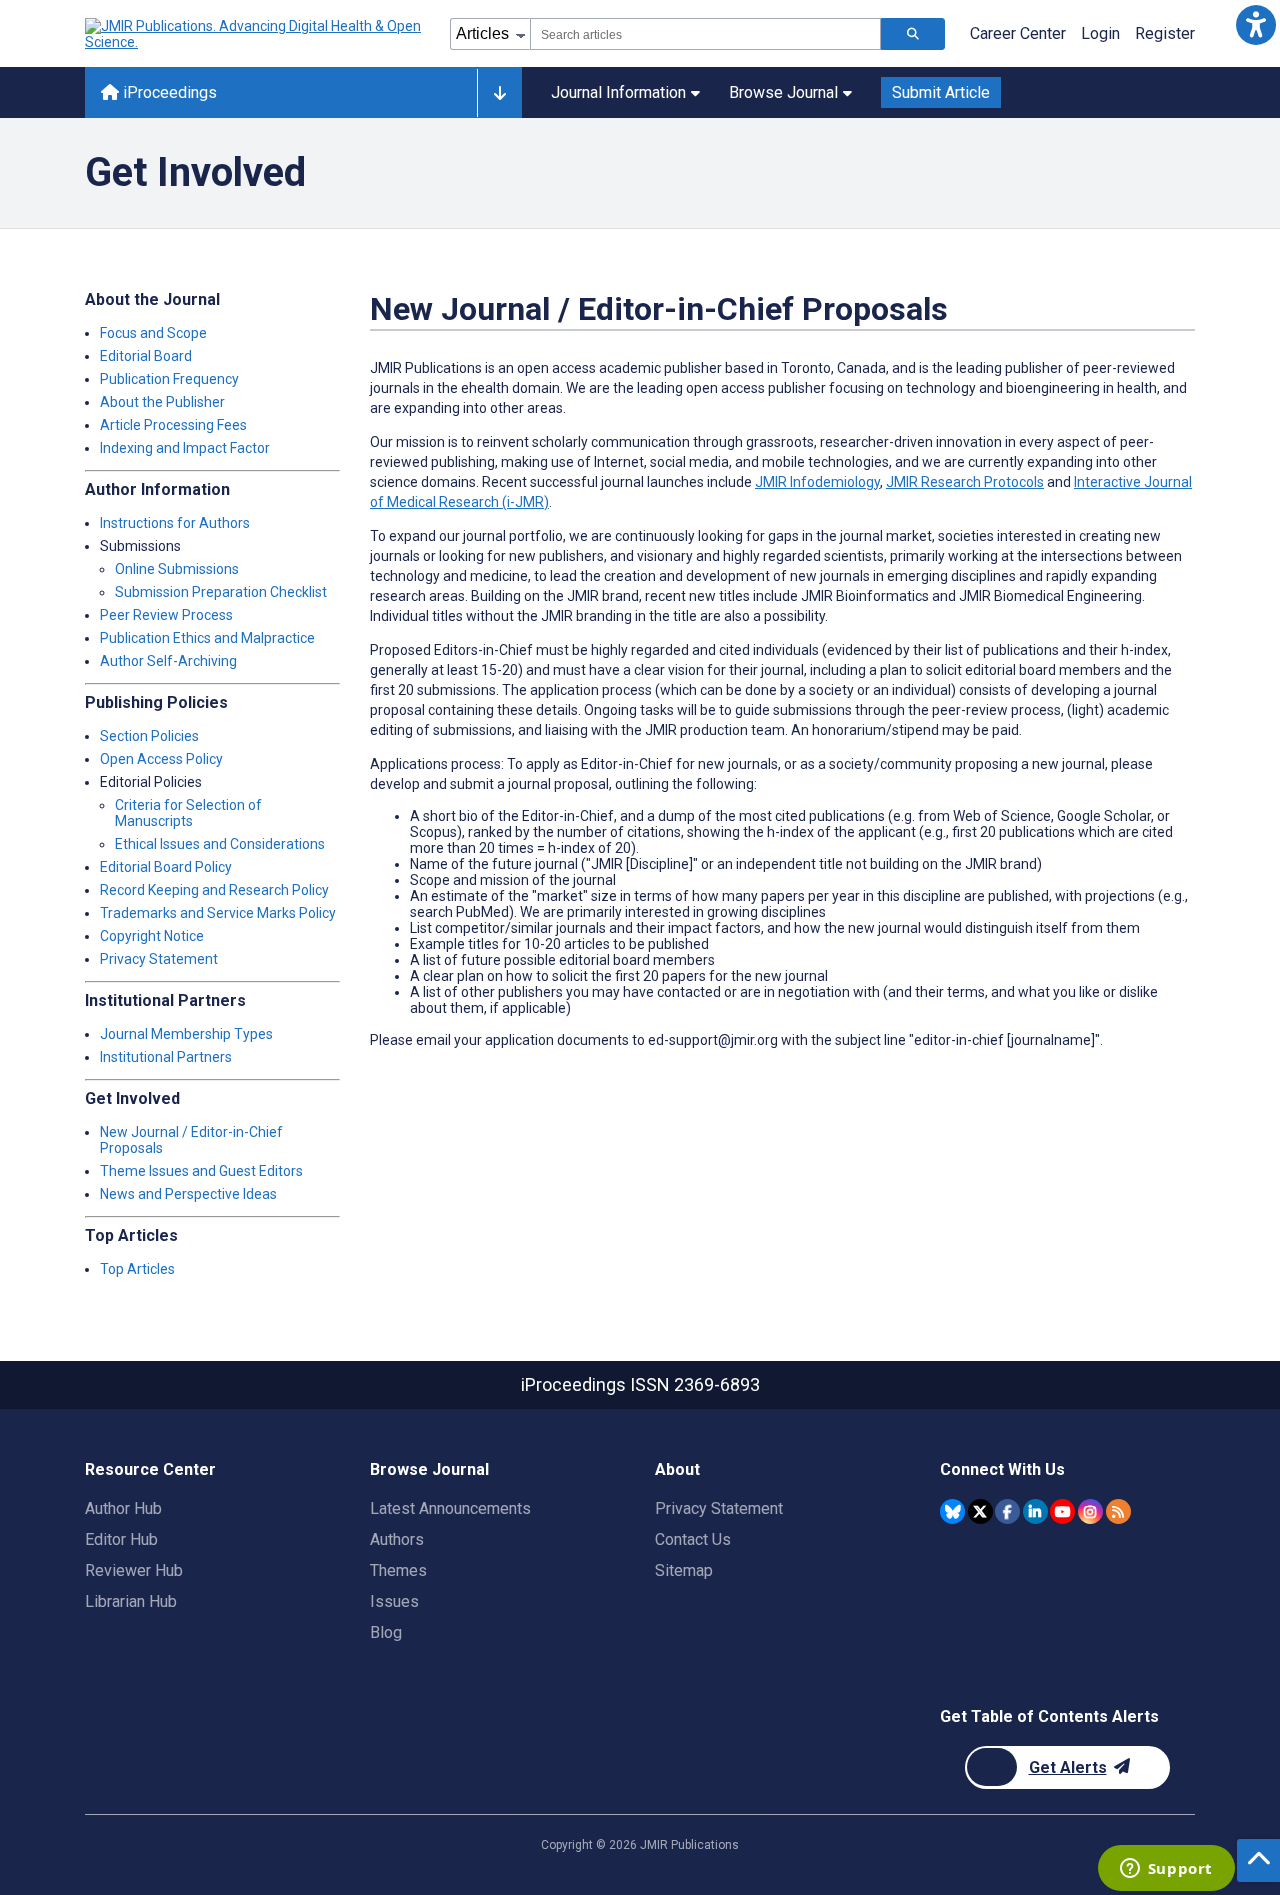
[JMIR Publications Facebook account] (1007, 1511)
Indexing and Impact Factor (185, 448)
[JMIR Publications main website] (255, 34)
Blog (386, 1632)
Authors (397, 1539)
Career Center (1018, 33)
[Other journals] (499, 93)
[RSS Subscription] (1118, 1511)
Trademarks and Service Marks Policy (218, 913)
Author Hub (123, 1508)
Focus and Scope (153, 333)
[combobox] (705, 34)
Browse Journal (783, 92)
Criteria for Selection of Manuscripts (188, 813)
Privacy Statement (159, 959)
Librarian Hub (131, 1601)
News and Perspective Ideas (188, 1194)
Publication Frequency (169, 379)
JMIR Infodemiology (817, 482)
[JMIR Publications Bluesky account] (952, 1511)
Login (1100, 33)
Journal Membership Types (186, 1034)
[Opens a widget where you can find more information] (1166, 1870)
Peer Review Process (166, 615)
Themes (398, 1570)
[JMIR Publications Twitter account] (980, 1511)
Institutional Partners (166, 1057)
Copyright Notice (152, 936)
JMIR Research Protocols (965, 482)
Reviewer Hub (134, 1570)
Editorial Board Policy (166, 867)
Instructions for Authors (175, 523)
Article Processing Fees (173, 425)
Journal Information (618, 92)
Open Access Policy (161, 759)
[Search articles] (913, 34)
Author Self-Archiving (168, 661)
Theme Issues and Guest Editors (201, 1171)
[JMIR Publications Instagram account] (1090, 1511)
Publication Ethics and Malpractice (207, 638)
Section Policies (149, 736)
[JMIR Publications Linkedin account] (1035, 1511)
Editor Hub (121, 1539)
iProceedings (168, 92)
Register (1165, 33)
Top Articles (137, 1269)
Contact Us (693, 1539)
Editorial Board (146, 356)
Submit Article (941, 92)
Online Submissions (177, 569)
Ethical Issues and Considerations (220, 844)
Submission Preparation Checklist (221, 592)
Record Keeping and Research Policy (214, 890)
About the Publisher (162, 402)
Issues (394, 1601)
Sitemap (684, 1570)
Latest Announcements (450, 1508)
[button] (1255, 24)
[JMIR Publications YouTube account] (1062, 1511)
